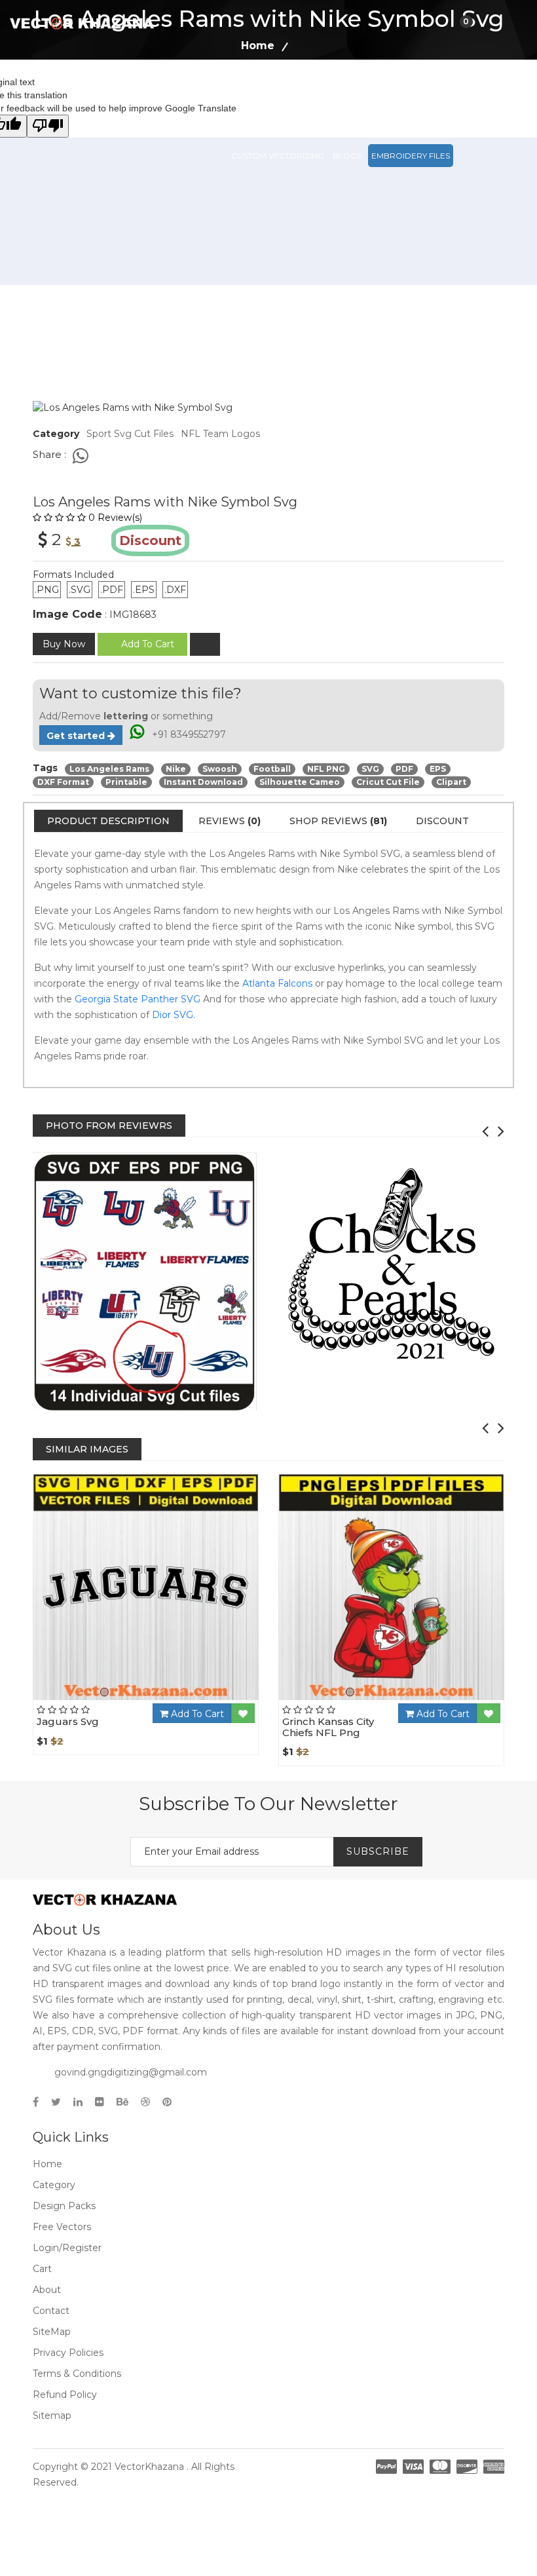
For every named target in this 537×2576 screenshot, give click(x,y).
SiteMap (52, 2332)
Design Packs (261, 97)
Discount (442, 821)
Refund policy (65, 2395)
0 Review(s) (115, 518)
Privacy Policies (68, 2353)
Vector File (387, 97)
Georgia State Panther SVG (138, 999)
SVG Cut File (326, 97)
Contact (51, 2311)
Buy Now (64, 644)
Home (47, 2164)
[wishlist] (205, 644)
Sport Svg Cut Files (130, 434)
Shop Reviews (338, 821)
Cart (42, 2269)
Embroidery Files (411, 156)
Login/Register (67, 2248)
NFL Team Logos (220, 434)
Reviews (230, 821)
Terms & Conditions (77, 2374)
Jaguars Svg (68, 1721)
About (47, 2290)
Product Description (108, 821)
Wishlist (181, 1699)
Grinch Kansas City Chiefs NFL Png (328, 1727)
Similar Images (87, 1449)
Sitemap (52, 2415)
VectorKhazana (149, 2467)
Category (54, 2185)
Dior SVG (173, 1015)
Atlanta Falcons (277, 983)
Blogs (347, 156)
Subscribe (378, 1851)
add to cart (148, 644)
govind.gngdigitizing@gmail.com (131, 2072)
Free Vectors (453, 97)
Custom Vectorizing (278, 156)
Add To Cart (196, 1714)
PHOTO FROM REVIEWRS (109, 1126)
